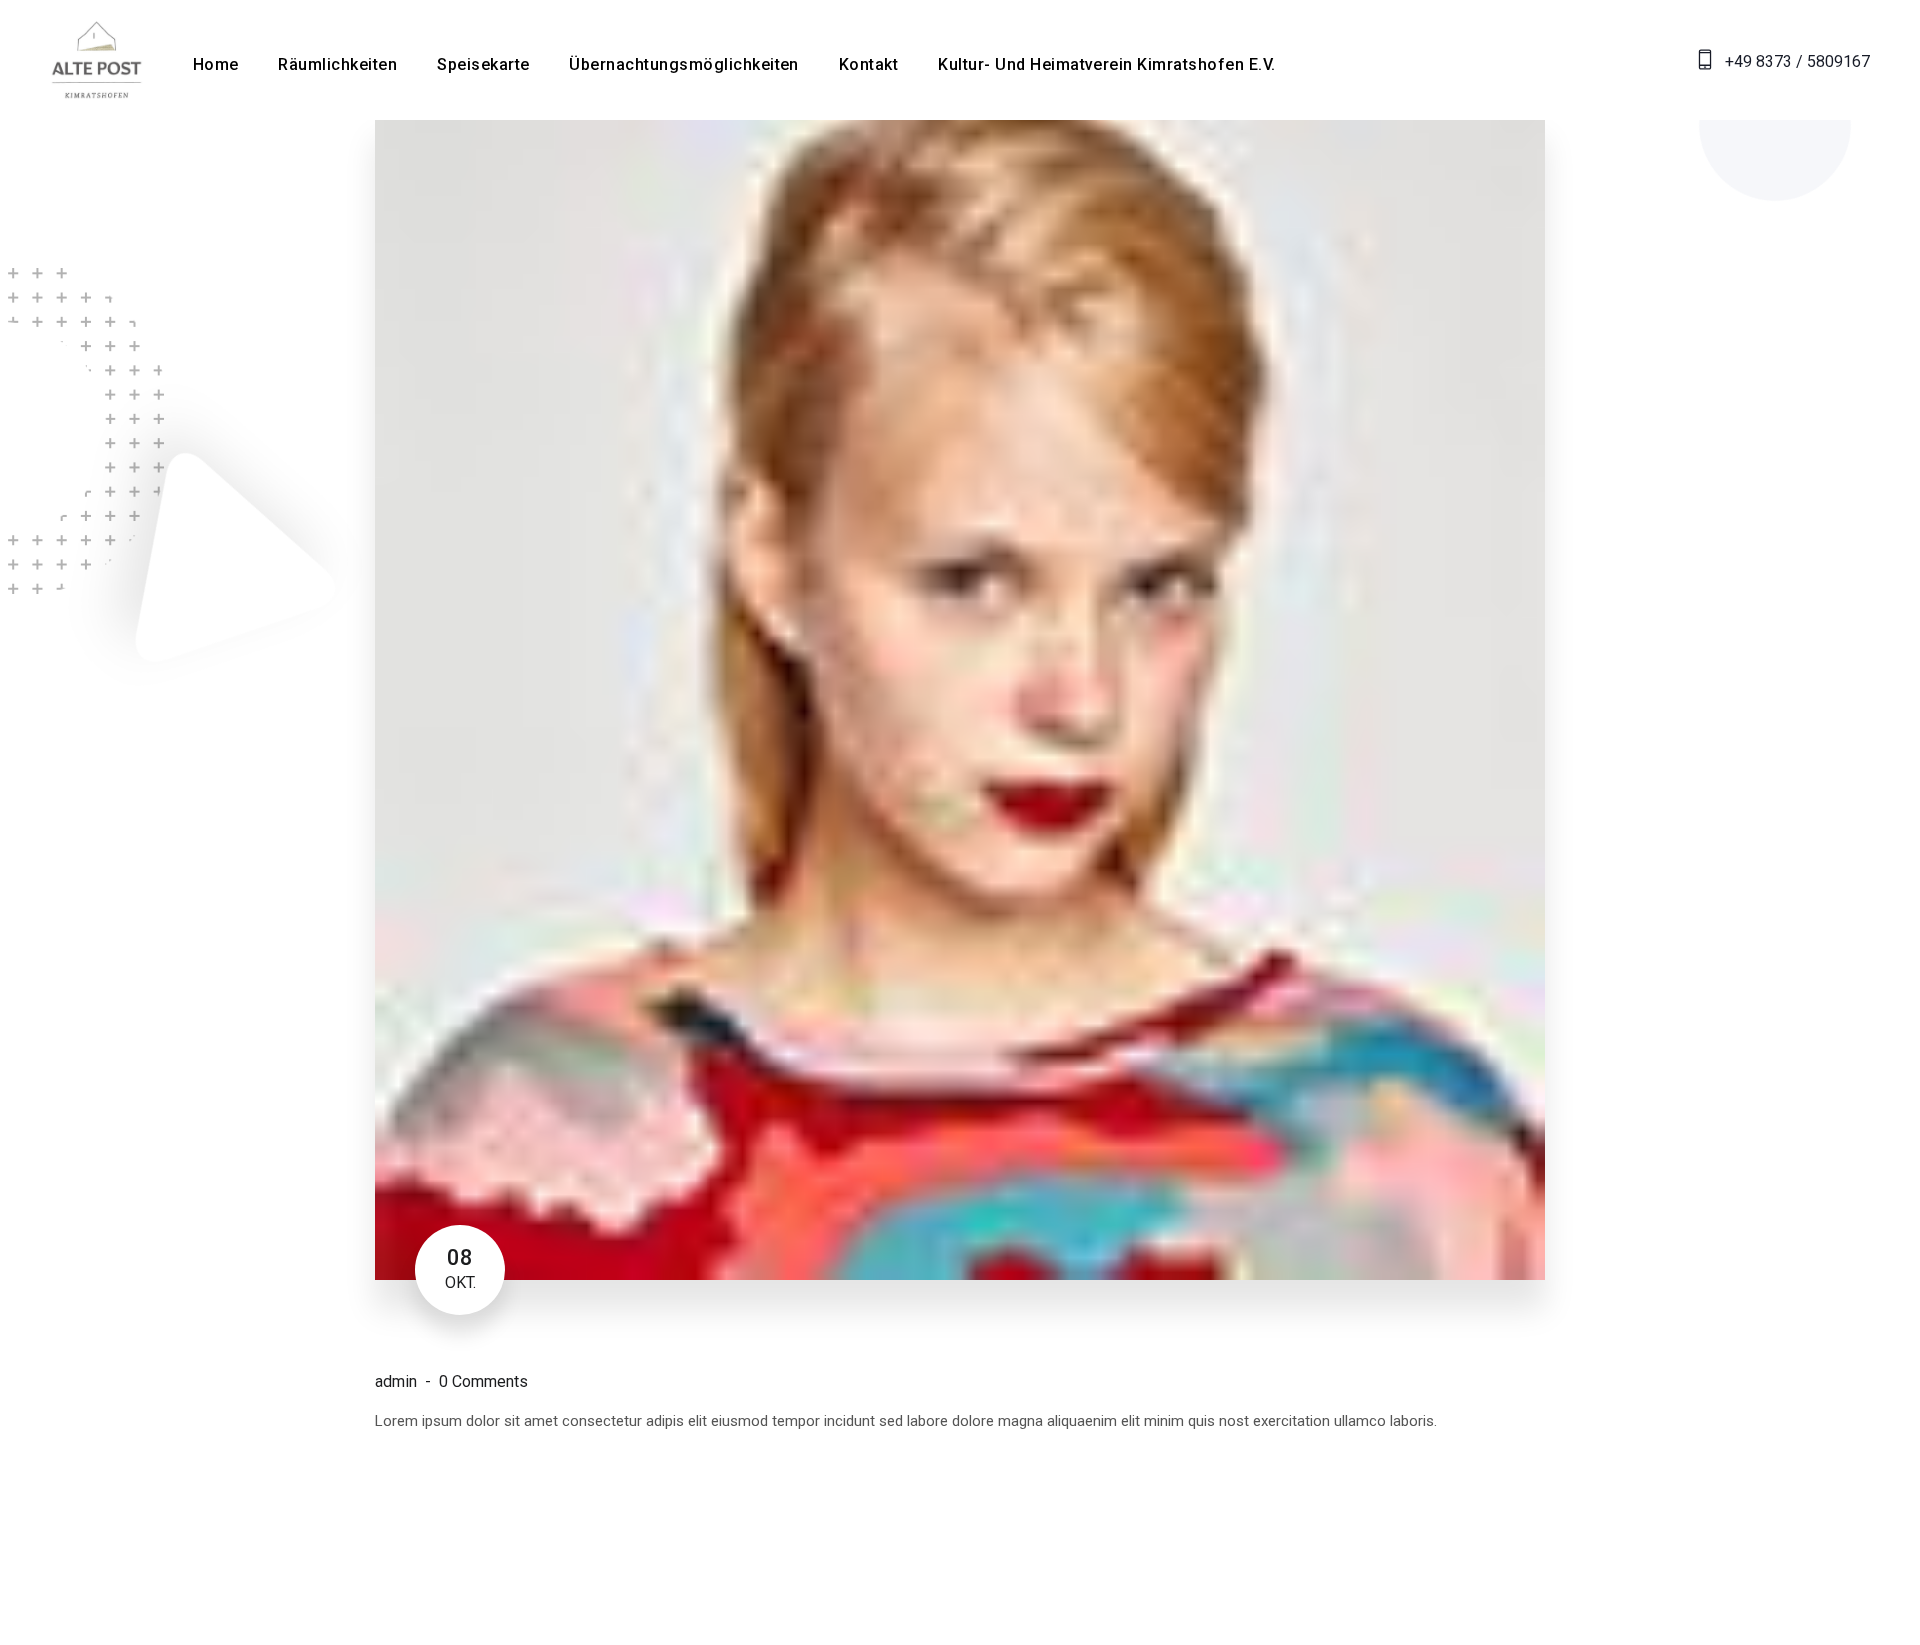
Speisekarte (483, 64)
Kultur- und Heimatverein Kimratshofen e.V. (1106, 64)
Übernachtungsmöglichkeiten (683, 64)
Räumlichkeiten (337, 64)
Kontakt (868, 64)
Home (216, 64)
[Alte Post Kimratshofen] (96, 58)
